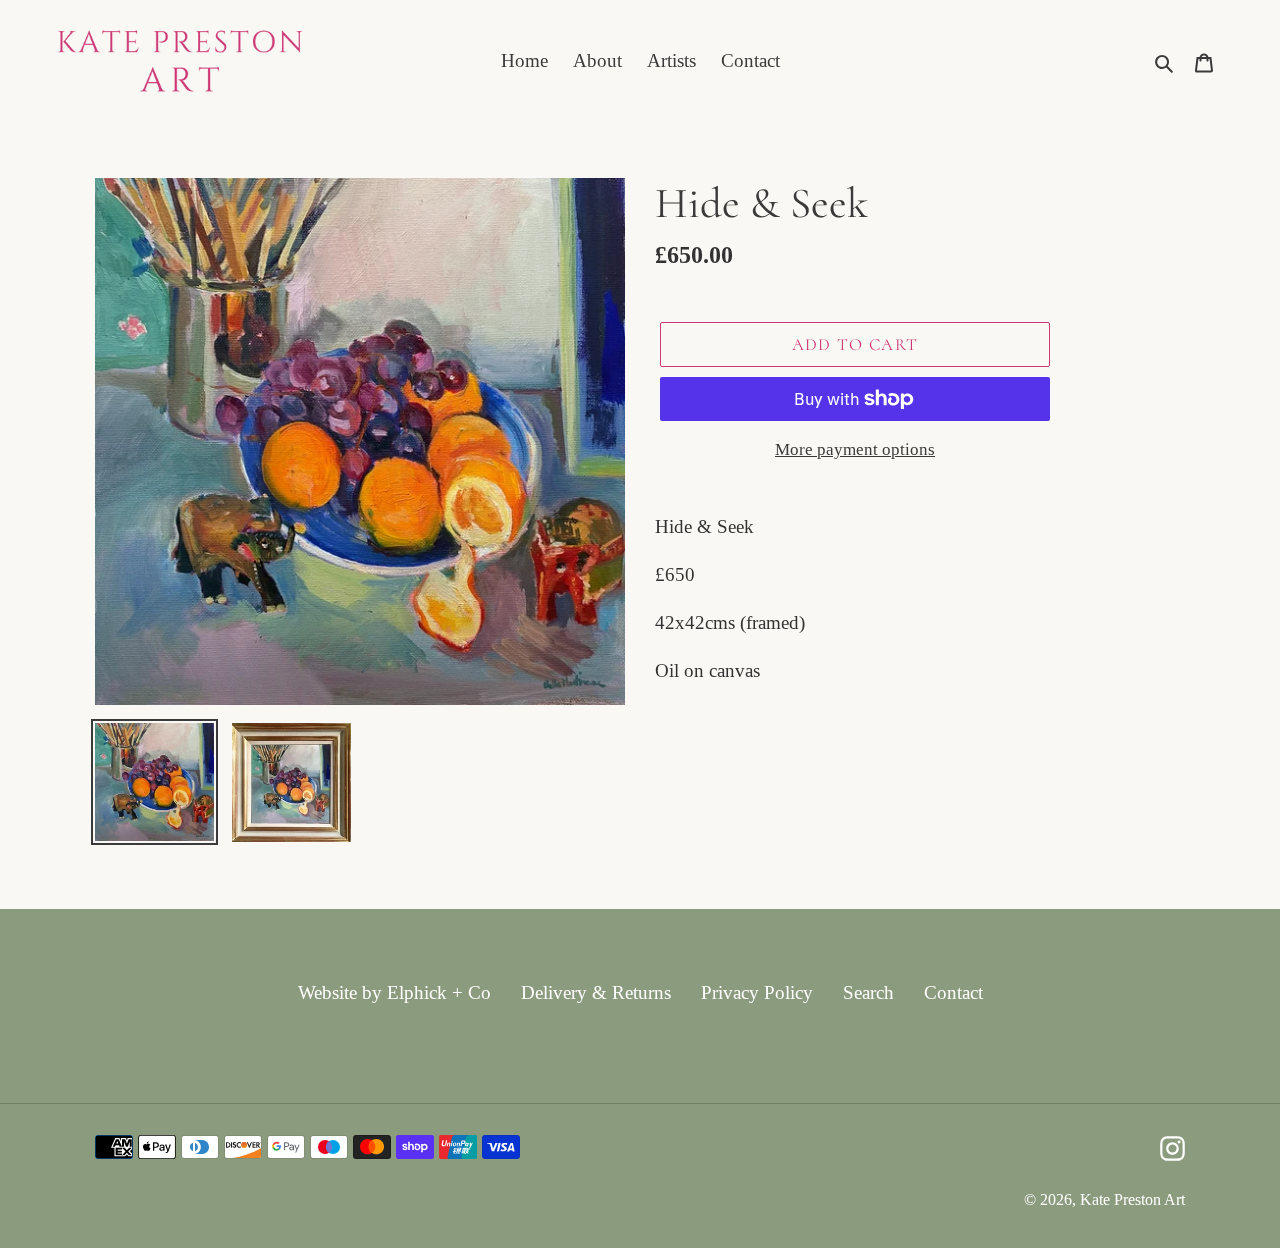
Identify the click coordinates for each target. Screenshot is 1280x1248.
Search (868, 992)
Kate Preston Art (1132, 1199)
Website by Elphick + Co (394, 992)
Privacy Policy (757, 992)
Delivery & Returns (596, 992)
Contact (953, 992)
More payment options (855, 449)
